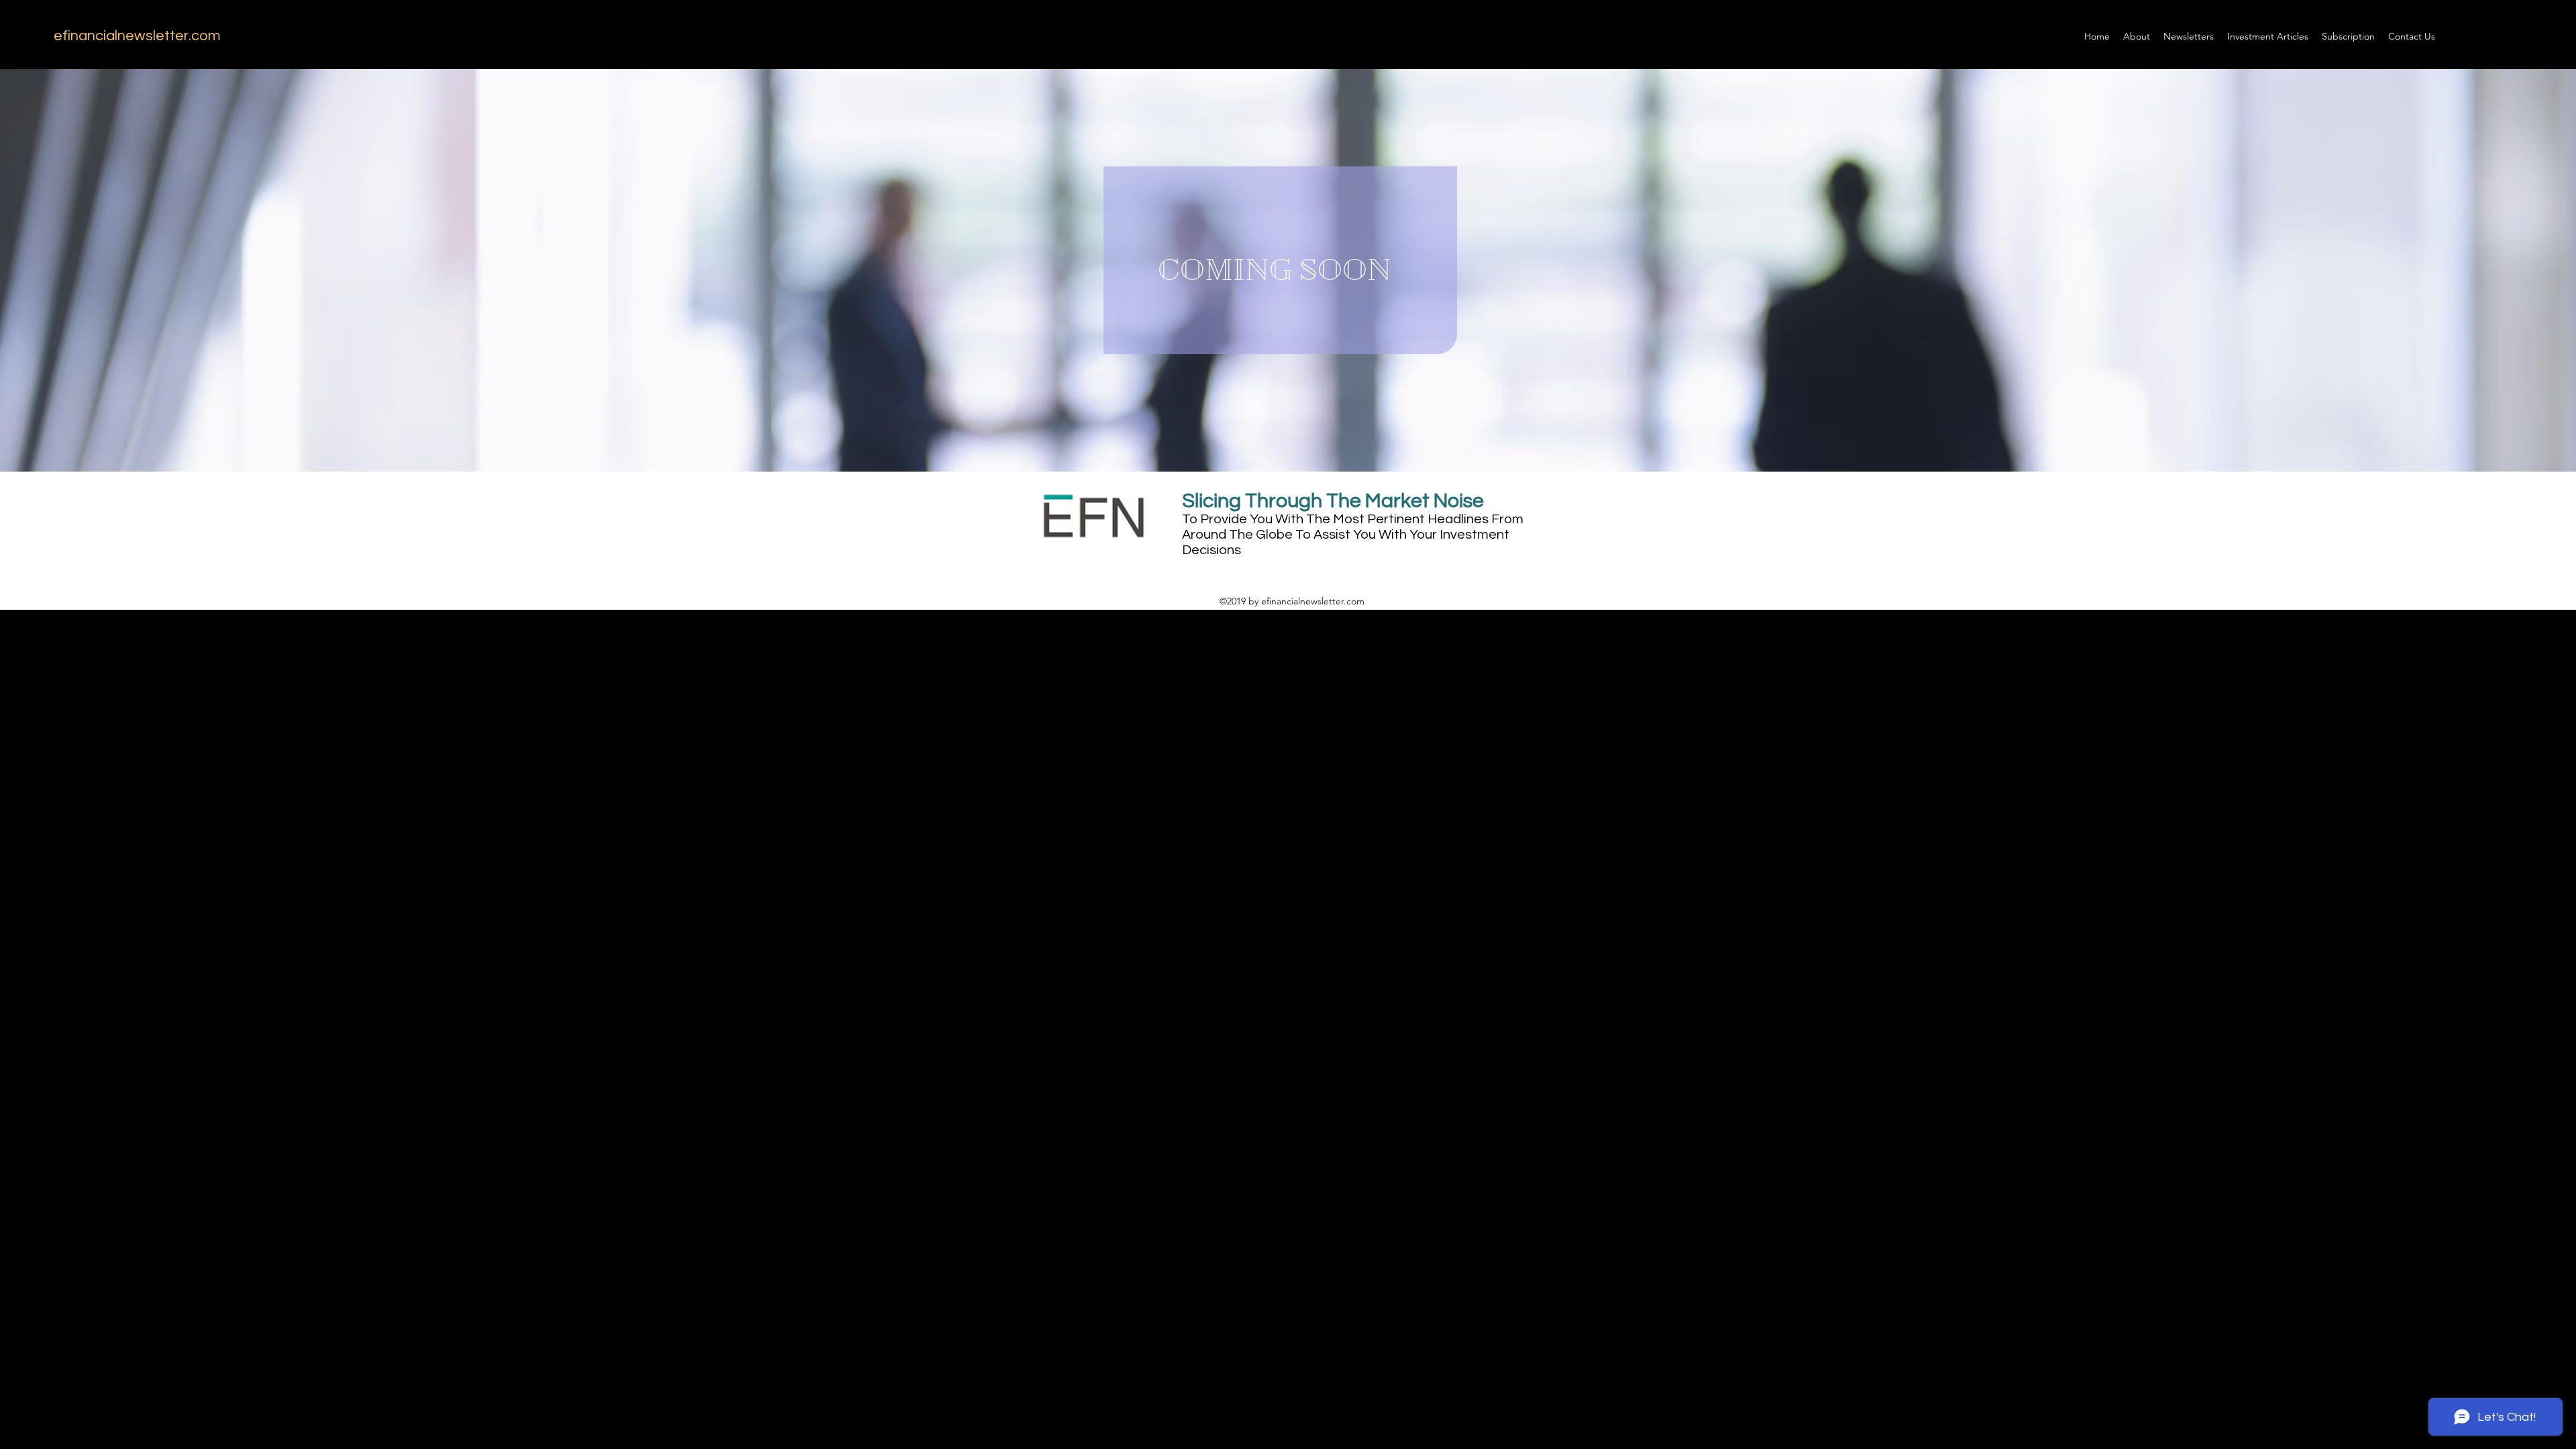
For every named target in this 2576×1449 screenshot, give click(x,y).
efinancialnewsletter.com (137, 36)
